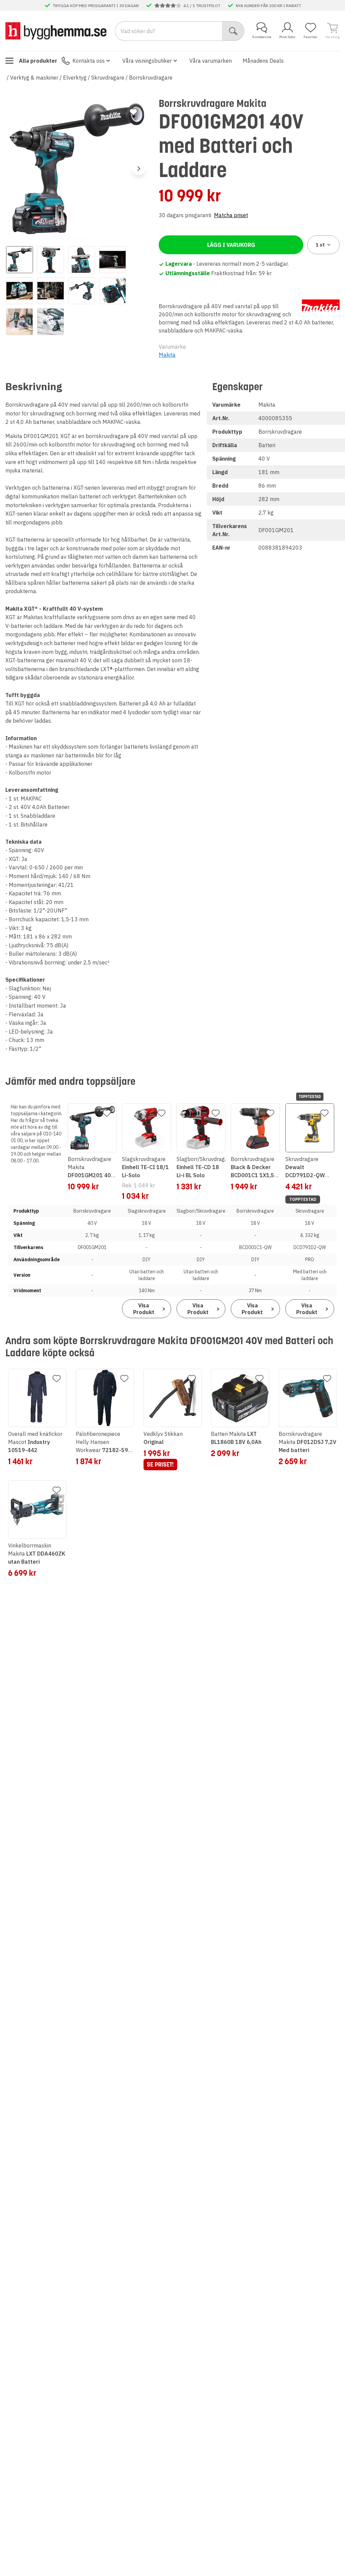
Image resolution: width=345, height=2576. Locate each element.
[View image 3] (82, 260)
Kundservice (262, 37)
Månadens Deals (263, 61)
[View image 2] (51, 260)
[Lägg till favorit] (133, 112)
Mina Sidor (287, 37)
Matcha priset (231, 215)
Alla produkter (38, 61)
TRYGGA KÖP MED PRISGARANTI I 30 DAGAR (96, 5)
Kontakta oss (89, 61)
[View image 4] (113, 260)
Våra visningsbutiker (147, 61)
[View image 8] (113, 291)
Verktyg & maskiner (34, 78)
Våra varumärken (211, 61)
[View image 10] (51, 322)
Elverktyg (75, 78)
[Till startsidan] (56, 31)
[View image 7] (82, 291)
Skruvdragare (108, 78)
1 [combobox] (320, 245)
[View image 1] (20, 260)
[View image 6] (51, 291)
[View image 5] (20, 291)
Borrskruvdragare (151, 78)
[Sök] (233, 31)
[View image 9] (20, 322)
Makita (167, 355)
